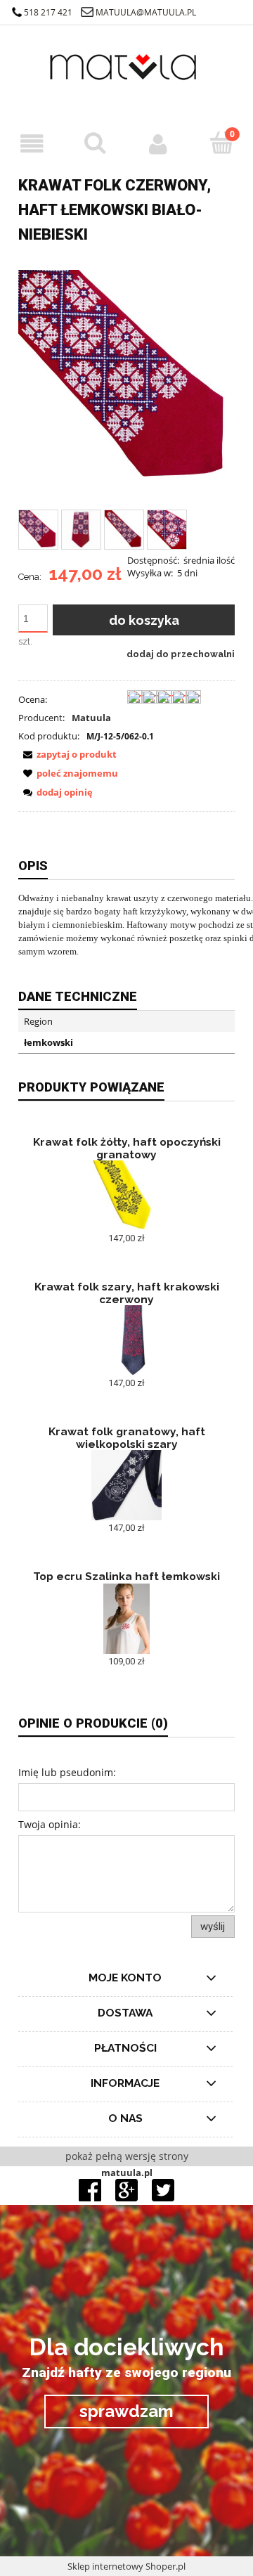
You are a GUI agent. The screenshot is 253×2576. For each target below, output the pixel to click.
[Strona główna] (126, 77)
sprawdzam (126, 2411)
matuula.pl (127, 2173)
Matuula (91, 718)
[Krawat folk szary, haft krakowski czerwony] (126, 1340)
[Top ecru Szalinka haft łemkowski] (126, 1619)
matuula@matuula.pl (146, 12)
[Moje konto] (158, 144)
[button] (32, 144)
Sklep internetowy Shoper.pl (126, 2566)
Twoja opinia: (50, 1824)
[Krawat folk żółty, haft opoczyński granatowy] (126, 1196)
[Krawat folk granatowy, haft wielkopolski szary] (126, 1485)
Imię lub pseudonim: (67, 1772)
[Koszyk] (221, 143)
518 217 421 (48, 12)
